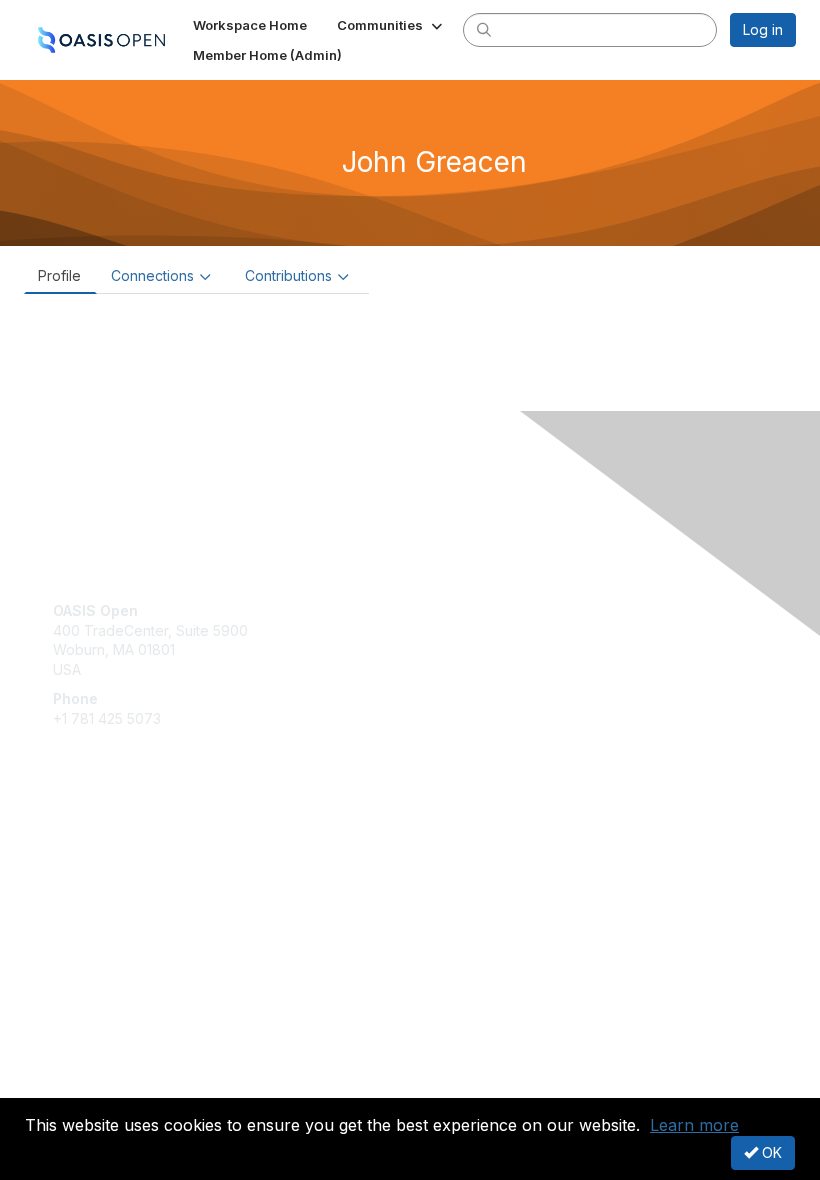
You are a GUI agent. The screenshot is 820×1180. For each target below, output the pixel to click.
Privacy (77, 1085)
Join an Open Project (123, 867)
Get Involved (95, 838)
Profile (59, 275)
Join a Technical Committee (144, 897)
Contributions (288, 275)
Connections (152, 275)
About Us (83, 1066)
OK (770, 1152)
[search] (484, 29)
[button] (391, 25)
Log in (763, 29)
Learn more (694, 1125)
